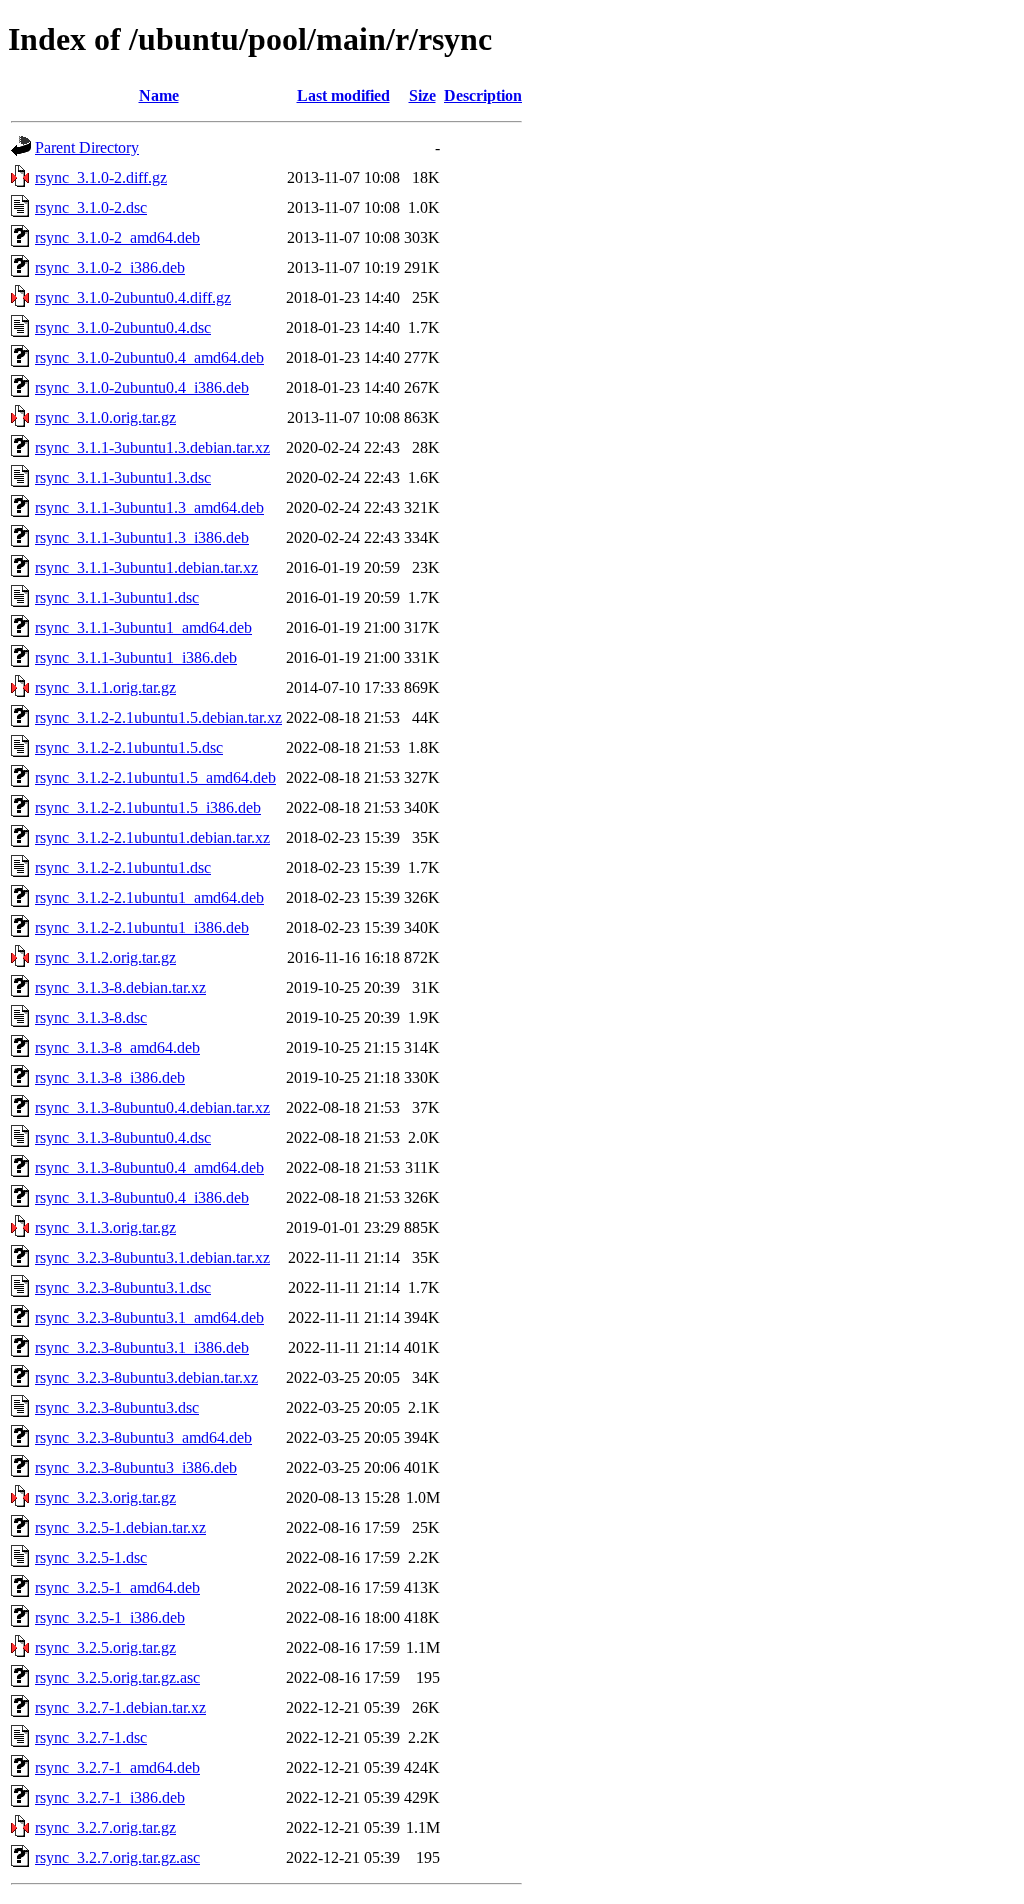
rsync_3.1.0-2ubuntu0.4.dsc (123, 327)
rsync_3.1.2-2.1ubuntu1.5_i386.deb (148, 807)
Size (422, 95)
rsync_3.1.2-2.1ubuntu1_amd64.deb (149, 897)
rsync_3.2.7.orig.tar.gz (105, 1827)
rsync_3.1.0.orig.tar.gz (105, 417)
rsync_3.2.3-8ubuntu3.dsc (117, 1407)
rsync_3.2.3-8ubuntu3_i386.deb (136, 1467)
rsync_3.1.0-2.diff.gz (101, 177)
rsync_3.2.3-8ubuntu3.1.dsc (123, 1287)
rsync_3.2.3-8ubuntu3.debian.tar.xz (146, 1377)
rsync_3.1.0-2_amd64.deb (117, 237)
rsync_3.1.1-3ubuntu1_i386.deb (136, 657)
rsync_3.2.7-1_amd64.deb (117, 1767)
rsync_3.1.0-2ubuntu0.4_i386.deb (142, 387)
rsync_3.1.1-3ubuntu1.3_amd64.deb (149, 507)
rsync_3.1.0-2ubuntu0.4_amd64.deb (149, 357)
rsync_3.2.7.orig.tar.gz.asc (117, 1857)
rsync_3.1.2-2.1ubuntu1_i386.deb (142, 927)
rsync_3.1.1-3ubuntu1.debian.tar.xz (146, 567)
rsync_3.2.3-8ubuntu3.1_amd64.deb (149, 1317)
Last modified (343, 95)
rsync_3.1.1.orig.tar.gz (105, 687)
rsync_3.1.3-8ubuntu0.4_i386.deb (142, 1197)
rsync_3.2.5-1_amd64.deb (117, 1587)
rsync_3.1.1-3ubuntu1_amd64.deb (143, 627)
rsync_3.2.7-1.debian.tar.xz (120, 1707)
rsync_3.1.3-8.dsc (91, 1017)
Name (159, 95)
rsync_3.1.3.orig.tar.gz (105, 1227)
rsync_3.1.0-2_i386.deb (110, 267)
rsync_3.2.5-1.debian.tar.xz (120, 1527)
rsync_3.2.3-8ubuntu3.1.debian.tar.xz (152, 1257)
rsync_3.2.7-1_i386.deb (110, 1797)
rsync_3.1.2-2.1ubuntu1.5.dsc (129, 747)
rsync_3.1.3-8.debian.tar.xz (120, 987)
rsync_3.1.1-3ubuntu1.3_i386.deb (142, 537)
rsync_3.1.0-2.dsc (91, 207)
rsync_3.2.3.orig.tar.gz (105, 1497)
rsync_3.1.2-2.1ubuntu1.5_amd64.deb (155, 777)
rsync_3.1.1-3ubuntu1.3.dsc (123, 477)
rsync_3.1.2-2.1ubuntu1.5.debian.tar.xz (158, 717)
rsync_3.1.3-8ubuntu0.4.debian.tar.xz (152, 1107)
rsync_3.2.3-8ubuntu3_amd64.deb (143, 1437)
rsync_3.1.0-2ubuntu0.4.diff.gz (133, 297)
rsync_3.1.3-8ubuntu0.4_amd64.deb (149, 1167)
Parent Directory (87, 147)
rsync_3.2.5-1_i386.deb (110, 1617)
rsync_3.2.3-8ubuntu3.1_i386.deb (142, 1347)
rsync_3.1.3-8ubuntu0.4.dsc (123, 1137)
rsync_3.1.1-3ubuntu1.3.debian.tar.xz (152, 447)
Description (483, 95)
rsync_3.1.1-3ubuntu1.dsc (117, 597)
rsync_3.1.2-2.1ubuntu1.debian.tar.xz (152, 837)
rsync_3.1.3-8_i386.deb (110, 1077)
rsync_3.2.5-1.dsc (91, 1557)
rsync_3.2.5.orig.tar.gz (105, 1647)
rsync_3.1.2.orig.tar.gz (105, 957)
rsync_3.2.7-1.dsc (91, 1737)
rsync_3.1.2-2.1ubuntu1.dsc (123, 867)
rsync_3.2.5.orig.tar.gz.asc (117, 1677)
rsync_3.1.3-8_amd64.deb (117, 1047)
